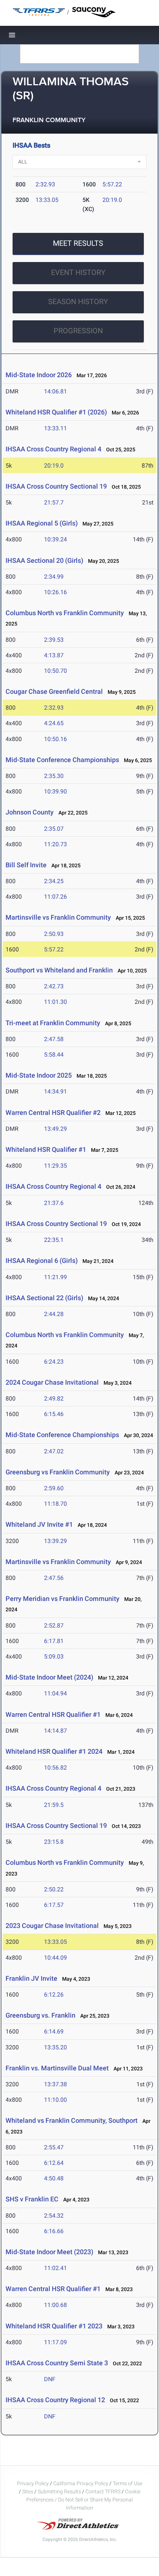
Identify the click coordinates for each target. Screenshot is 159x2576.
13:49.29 (55, 1129)
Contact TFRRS (104, 2491)
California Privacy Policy (81, 2483)
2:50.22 (54, 1889)
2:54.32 (54, 2216)
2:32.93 (45, 184)
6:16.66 (54, 2231)
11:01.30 (55, 1002)
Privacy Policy (33, 2483)
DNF (50, 2379)
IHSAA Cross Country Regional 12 (55, 2400)
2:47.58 (54, 1039)
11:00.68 (55, 2305)
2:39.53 (54, 640)
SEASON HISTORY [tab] (78, 302)
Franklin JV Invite (31, 1978)
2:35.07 (54, 829)
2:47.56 (54, 1578)
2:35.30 (54, 776)
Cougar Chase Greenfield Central (54, 691)
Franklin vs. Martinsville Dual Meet (57, 2068)
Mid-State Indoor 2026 (39, 375)
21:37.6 (54, 1203)
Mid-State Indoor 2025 (39, 1075)
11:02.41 (55, 2268)
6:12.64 (54, 2163)
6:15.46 (54, 1414)
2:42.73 (54, 986)
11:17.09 (55, 2342)
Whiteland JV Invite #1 (39, 1524)
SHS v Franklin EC (32, 2199)
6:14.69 (54, 2031)
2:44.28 (54, 1314)
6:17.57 (54, 1905)
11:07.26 (55, 897)
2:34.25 (54, 881)
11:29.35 (55, 1166)
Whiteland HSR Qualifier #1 (46, 1149)
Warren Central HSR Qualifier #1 (53, 1714)
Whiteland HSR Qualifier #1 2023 (54, 2326)
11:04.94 (55, 1693)
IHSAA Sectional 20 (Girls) (44, 560)
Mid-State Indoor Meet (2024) (49, 1677)
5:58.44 (54, 1055)
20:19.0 (112, 200)
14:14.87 (55, 1731)
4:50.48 (54, 2178)
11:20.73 (55, 844)
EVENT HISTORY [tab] (78, 272)
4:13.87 (54, 655)
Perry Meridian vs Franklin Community (62, 1599)
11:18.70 (55, 1504)
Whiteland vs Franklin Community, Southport (72, 2120)
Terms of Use (128, 2483)
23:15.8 (54, 1842)
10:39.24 (55, 539)
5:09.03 (54, 1657)
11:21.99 (55, 1277)
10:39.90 (55, 791)
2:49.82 (54, 1399)
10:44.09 (55, 1958)
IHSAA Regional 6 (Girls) (42, 1261)
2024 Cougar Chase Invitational (52, 1382)
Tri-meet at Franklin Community (53, 1023)
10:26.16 (55, 592)
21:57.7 (54, 502)
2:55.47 (54, 2147)
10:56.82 (55, 1768)
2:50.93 (54, 934)
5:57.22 (112, 184)
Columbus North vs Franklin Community (65, 613)
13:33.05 (47, 200)
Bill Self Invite (26, 865)
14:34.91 (55, 1091)
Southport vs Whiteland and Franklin (59, 970)
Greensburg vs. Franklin (40, 2015)
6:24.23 (54, 1362)
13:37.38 (55, 2084)
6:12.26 (54, 1995)
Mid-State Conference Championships (62, 760)
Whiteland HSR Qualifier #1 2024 (54, 1751)
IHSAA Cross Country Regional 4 (53, 449)
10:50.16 (55, 739)
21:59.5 (54, 1805)
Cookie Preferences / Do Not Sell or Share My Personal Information (83, 2500)
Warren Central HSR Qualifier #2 (53, 1113)
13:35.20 (55, 2047)
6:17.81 (54, 1641)
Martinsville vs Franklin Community (58, 917)
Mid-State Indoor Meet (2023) (49, 2252)
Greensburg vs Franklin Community (58, 1472)
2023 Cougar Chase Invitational (52, 1926)
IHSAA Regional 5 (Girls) (42, 523)
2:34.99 (54, 577)
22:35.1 (54, 1240)
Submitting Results (59, 2491)
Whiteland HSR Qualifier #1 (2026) (56, 412)
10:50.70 (55, 671)
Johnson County (30, 812)
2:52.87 (54, 1626)
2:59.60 (54, 1488)
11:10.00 (55, 2100)
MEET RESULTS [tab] (78, 243)
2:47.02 (54, 1451)
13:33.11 (55, 428)
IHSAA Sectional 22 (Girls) (44, 1298)
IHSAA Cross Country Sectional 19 (56, 486)
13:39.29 (55, 1541)
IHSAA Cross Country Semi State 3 (57, 2363)
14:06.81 (55, 391)
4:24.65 (54, 723)
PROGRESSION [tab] (78, 331)
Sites (28, 2491)
